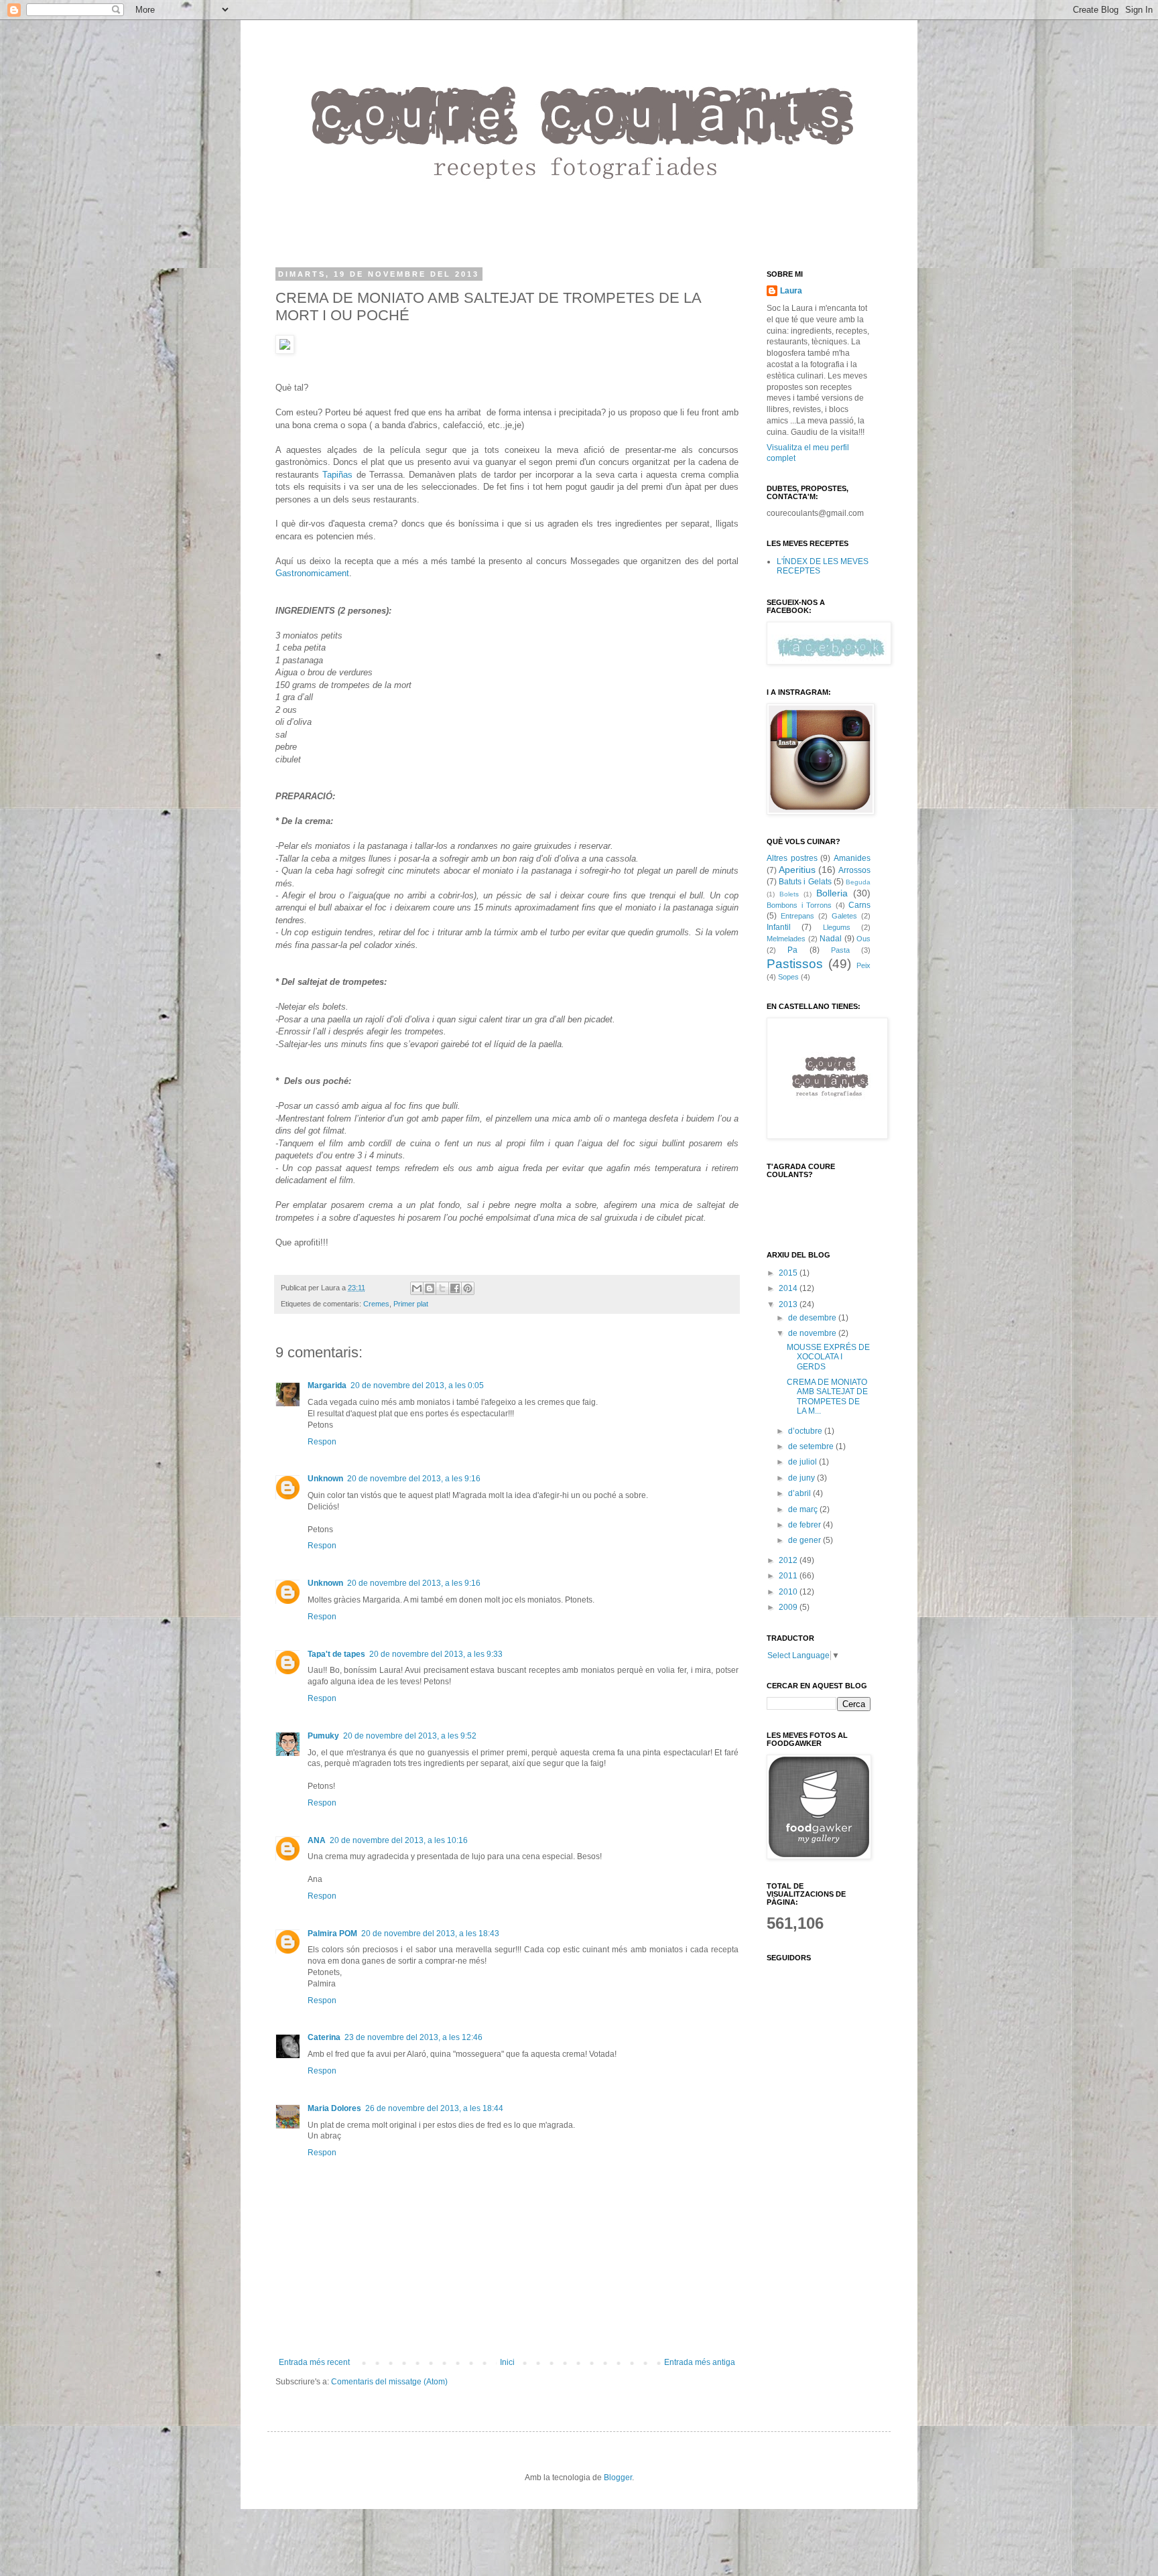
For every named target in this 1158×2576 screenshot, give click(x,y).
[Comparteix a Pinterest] (468, 1288)
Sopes (788, 977)
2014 (789, 1288)
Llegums (837, 927)
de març (804, 1509)
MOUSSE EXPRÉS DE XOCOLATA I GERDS (828, 1357)
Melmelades (786, 939)
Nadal (831, 939)
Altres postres (792, 858)
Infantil (779, 927)
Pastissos (795, 964)
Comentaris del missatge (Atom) (389, 2382)
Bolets (789, 894)
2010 (789, 1592)
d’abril (800, 1493)
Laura (791, 291)
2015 (789, 1273)
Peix (863, 965)
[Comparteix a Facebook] (455, 1288)
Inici (507, 2362)
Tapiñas (337, 475)
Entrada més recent (314, 2362)
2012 (789, 1560)
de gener (806, 1540)
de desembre (813, 1318)
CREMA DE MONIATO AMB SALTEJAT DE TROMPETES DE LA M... (827, 1397)
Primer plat (411, 1304)
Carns (859, 905)
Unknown (325, 1479)
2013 (789, 1304)
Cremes (376, 1304)
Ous (863, 939)
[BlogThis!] (430, 1288)
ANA (317, 1840)
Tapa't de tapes (336, 1654)
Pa (792, 950)
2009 (789, 1607)
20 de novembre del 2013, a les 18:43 (430, 1934)
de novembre (813, 1333)
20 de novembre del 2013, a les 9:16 (414, 1479)
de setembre (812, 1446)
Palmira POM (332, 1934)
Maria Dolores (334, 2108)
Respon (322, 1442)
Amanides (852, 858)
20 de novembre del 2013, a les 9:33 (436, 1654)
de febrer (806, 1525)
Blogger (618, 2478)
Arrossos (854, 870)
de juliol (803, 1462)
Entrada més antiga (700, 2362)
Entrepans (797, 916)
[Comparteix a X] (442, 1288)
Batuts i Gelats (805, 882)
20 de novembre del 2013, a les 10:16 (399, 1840)
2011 (789, 1576)
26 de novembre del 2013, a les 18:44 (434, 2108)
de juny (802, 1478)
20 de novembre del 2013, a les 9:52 (410, 1736)
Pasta (840, 950)
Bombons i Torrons (799, 905)
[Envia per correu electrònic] (417, 1288)
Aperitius (797, 870)
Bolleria (832, 893)
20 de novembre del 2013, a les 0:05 (417, 1385)
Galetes (844, 916)
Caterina (324, 2037)
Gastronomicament (312, 573)
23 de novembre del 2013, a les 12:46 (413, 2037)
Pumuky (323, 1736)
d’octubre (806, 1431)
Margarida (327, 1385)
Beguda (858, 882)
